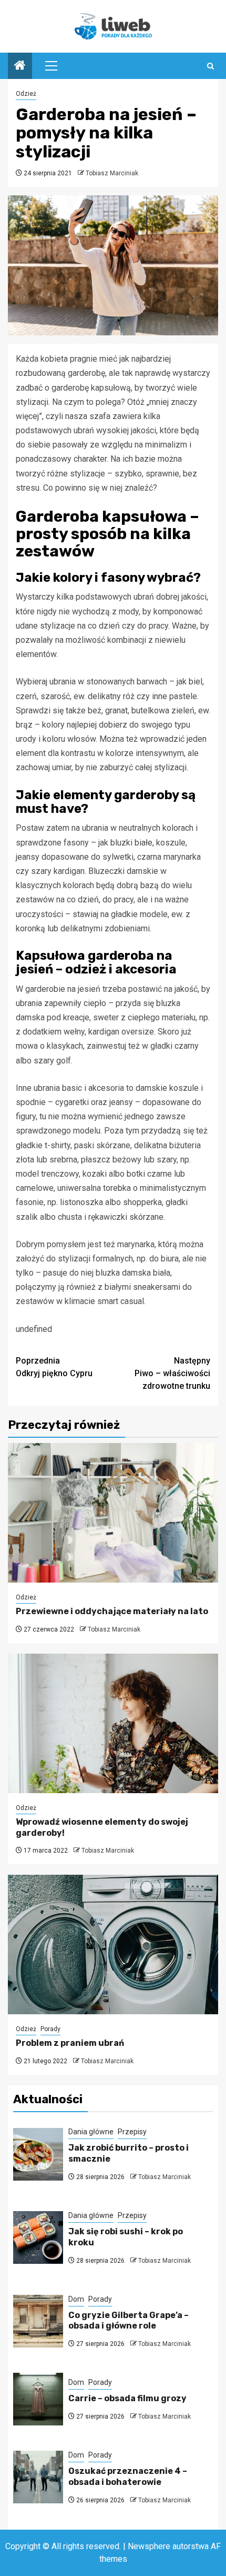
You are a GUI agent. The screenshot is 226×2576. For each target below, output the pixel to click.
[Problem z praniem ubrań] (113, 1945)
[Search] (210, 66)
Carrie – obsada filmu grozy (127, 2398)
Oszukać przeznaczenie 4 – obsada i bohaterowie (128, 2476)
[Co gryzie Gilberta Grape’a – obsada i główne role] (38, 2321)
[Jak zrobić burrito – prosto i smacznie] (38, 2154)
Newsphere (149, 2546)
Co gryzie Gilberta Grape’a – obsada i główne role (129, 2321)
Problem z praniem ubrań (70, 2043)
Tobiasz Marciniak (112, 173)
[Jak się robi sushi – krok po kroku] (38, 2237)
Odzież (26, 94)
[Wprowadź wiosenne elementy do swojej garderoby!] (113, 1723)
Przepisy (132, 2132)
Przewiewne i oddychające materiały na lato (112, 1611)
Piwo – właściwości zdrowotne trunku (172, 1373)
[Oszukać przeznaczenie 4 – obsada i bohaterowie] (38, 2477)
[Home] (20, 66)
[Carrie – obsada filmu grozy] (38, 2399)
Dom (76, 2299)
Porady (50, 2029)
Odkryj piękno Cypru (54, 1367)
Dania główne (91, 2132)
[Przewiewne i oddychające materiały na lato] (113, 1513)
